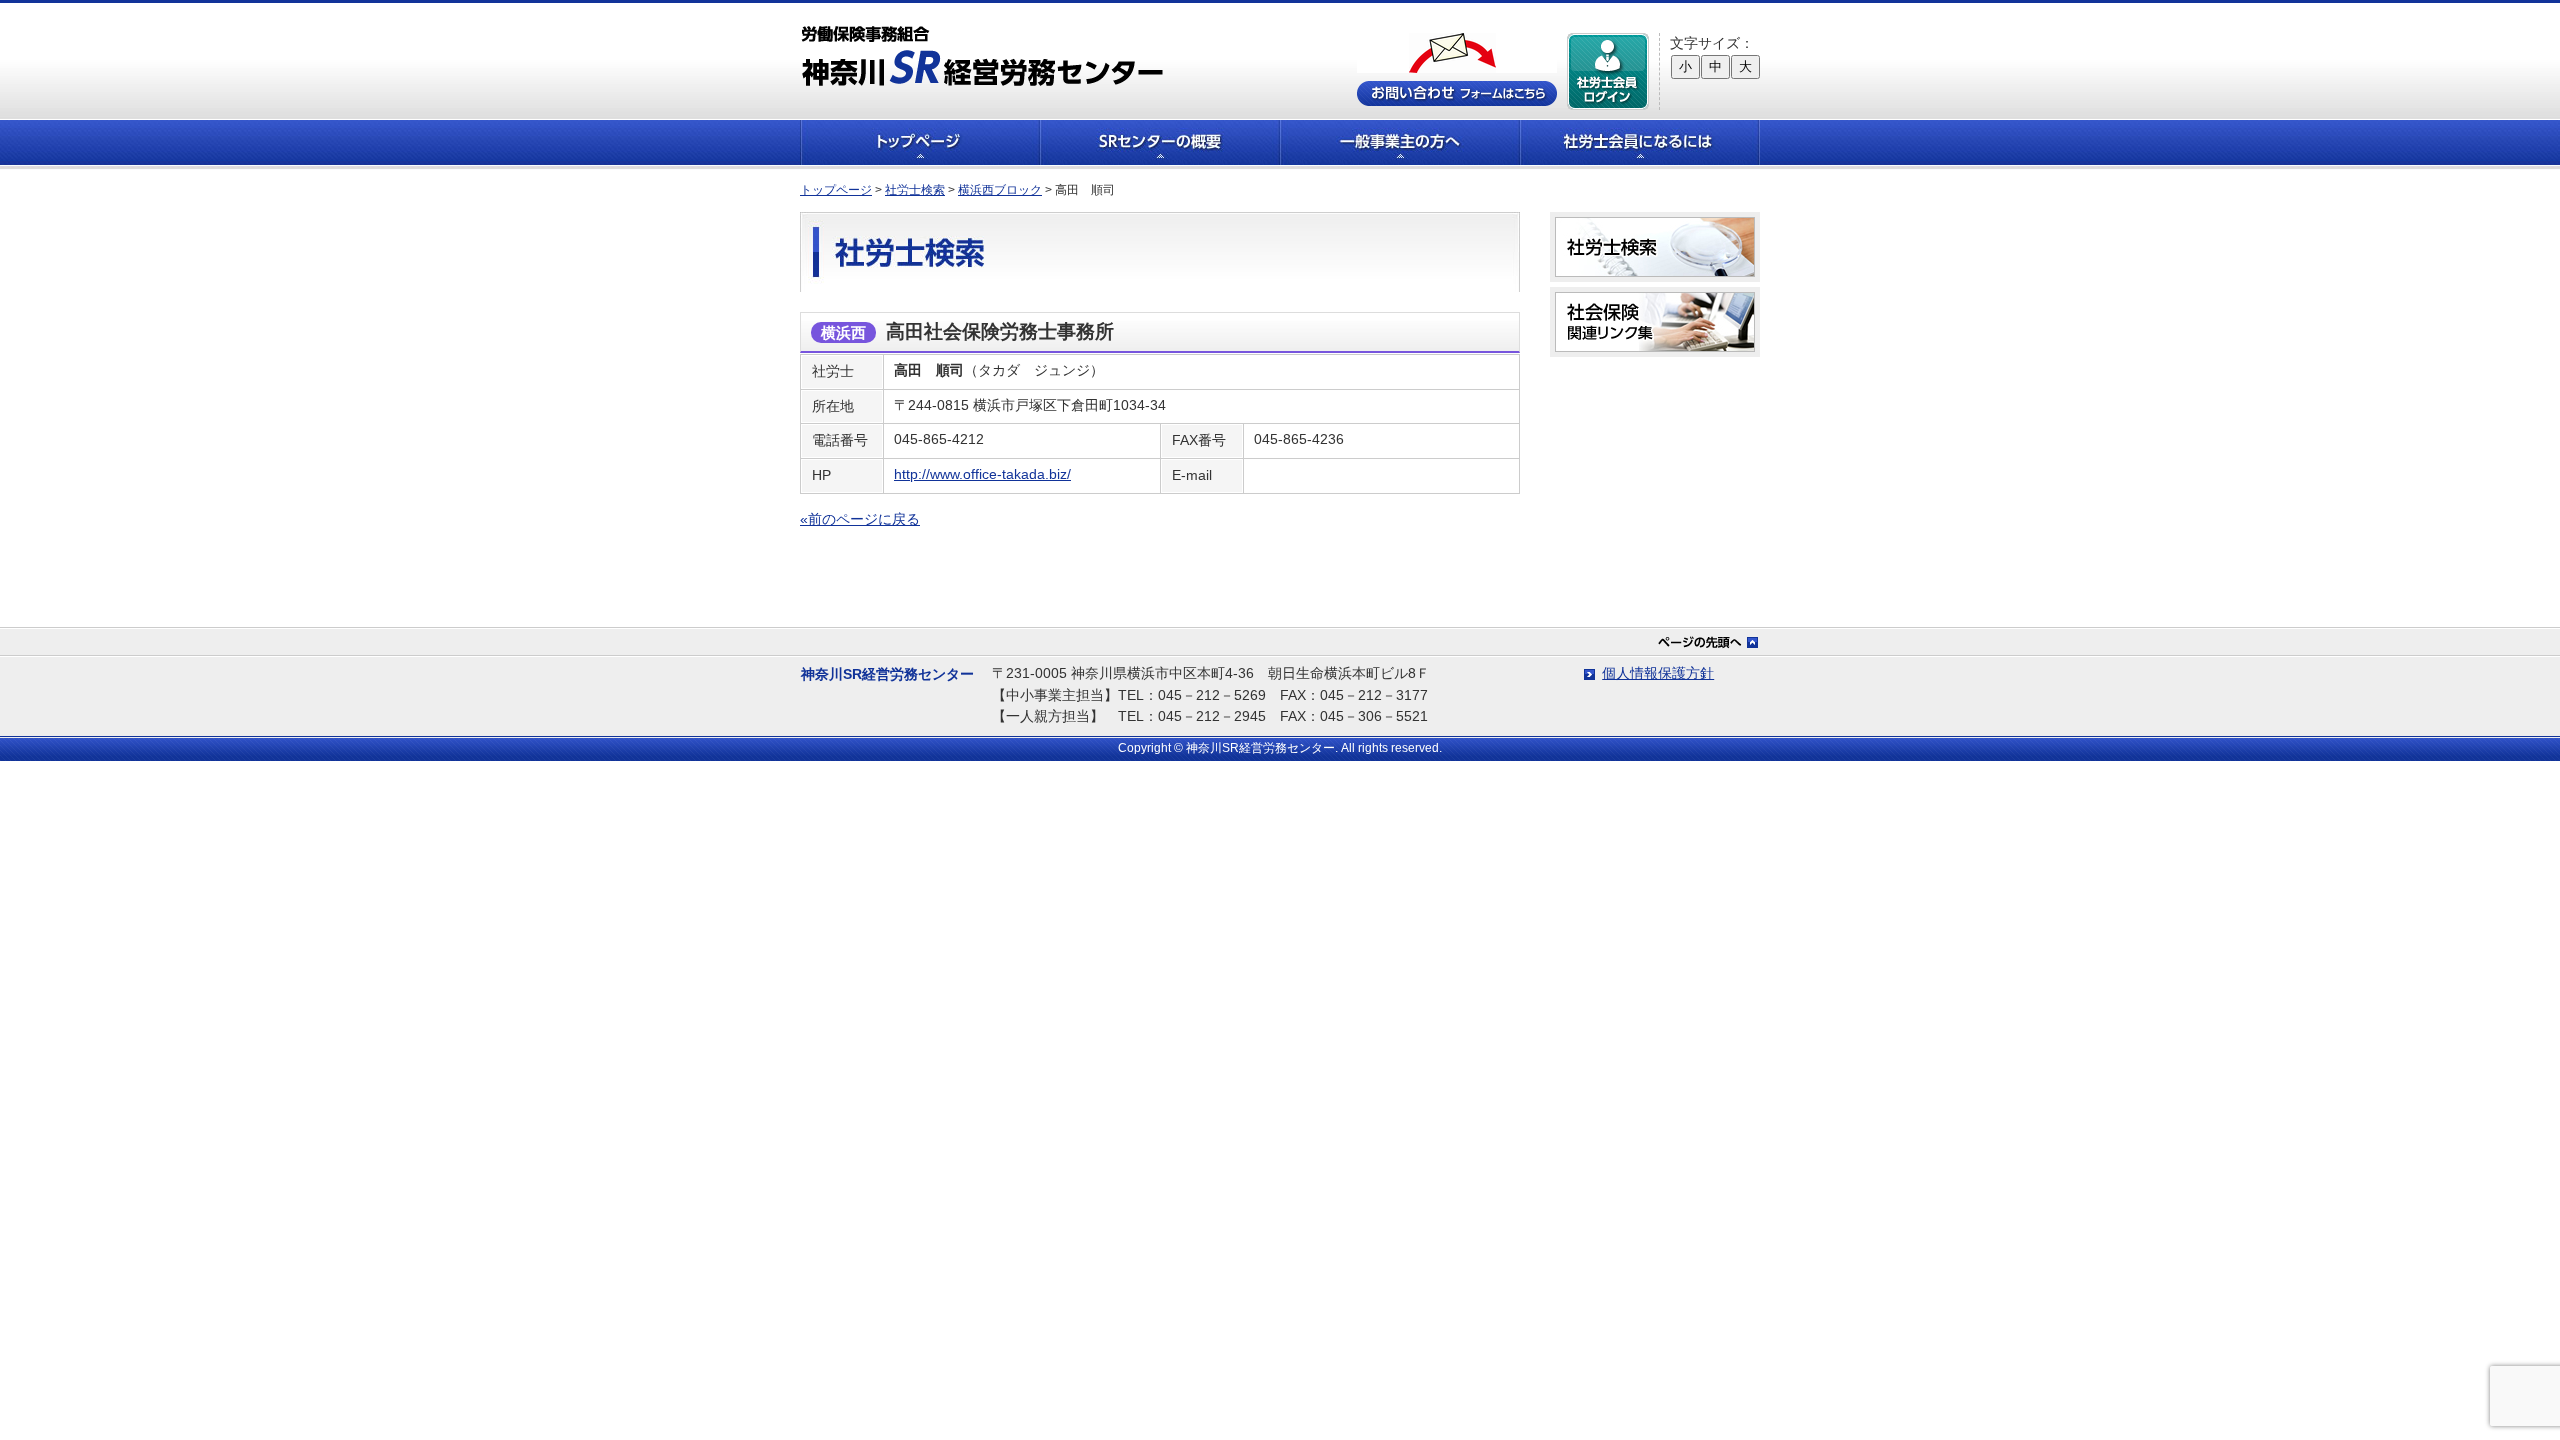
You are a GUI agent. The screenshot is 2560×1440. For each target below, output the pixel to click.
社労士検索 (915, 190)
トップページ (920, 142)
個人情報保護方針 (1658, 673)
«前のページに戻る (860, 519)
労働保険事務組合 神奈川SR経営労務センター (982, 55)
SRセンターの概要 (1160, 142)
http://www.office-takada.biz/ (982, 474)
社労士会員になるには (1640, 142)
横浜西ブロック (1000, 190)
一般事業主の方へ (1400, 142)
